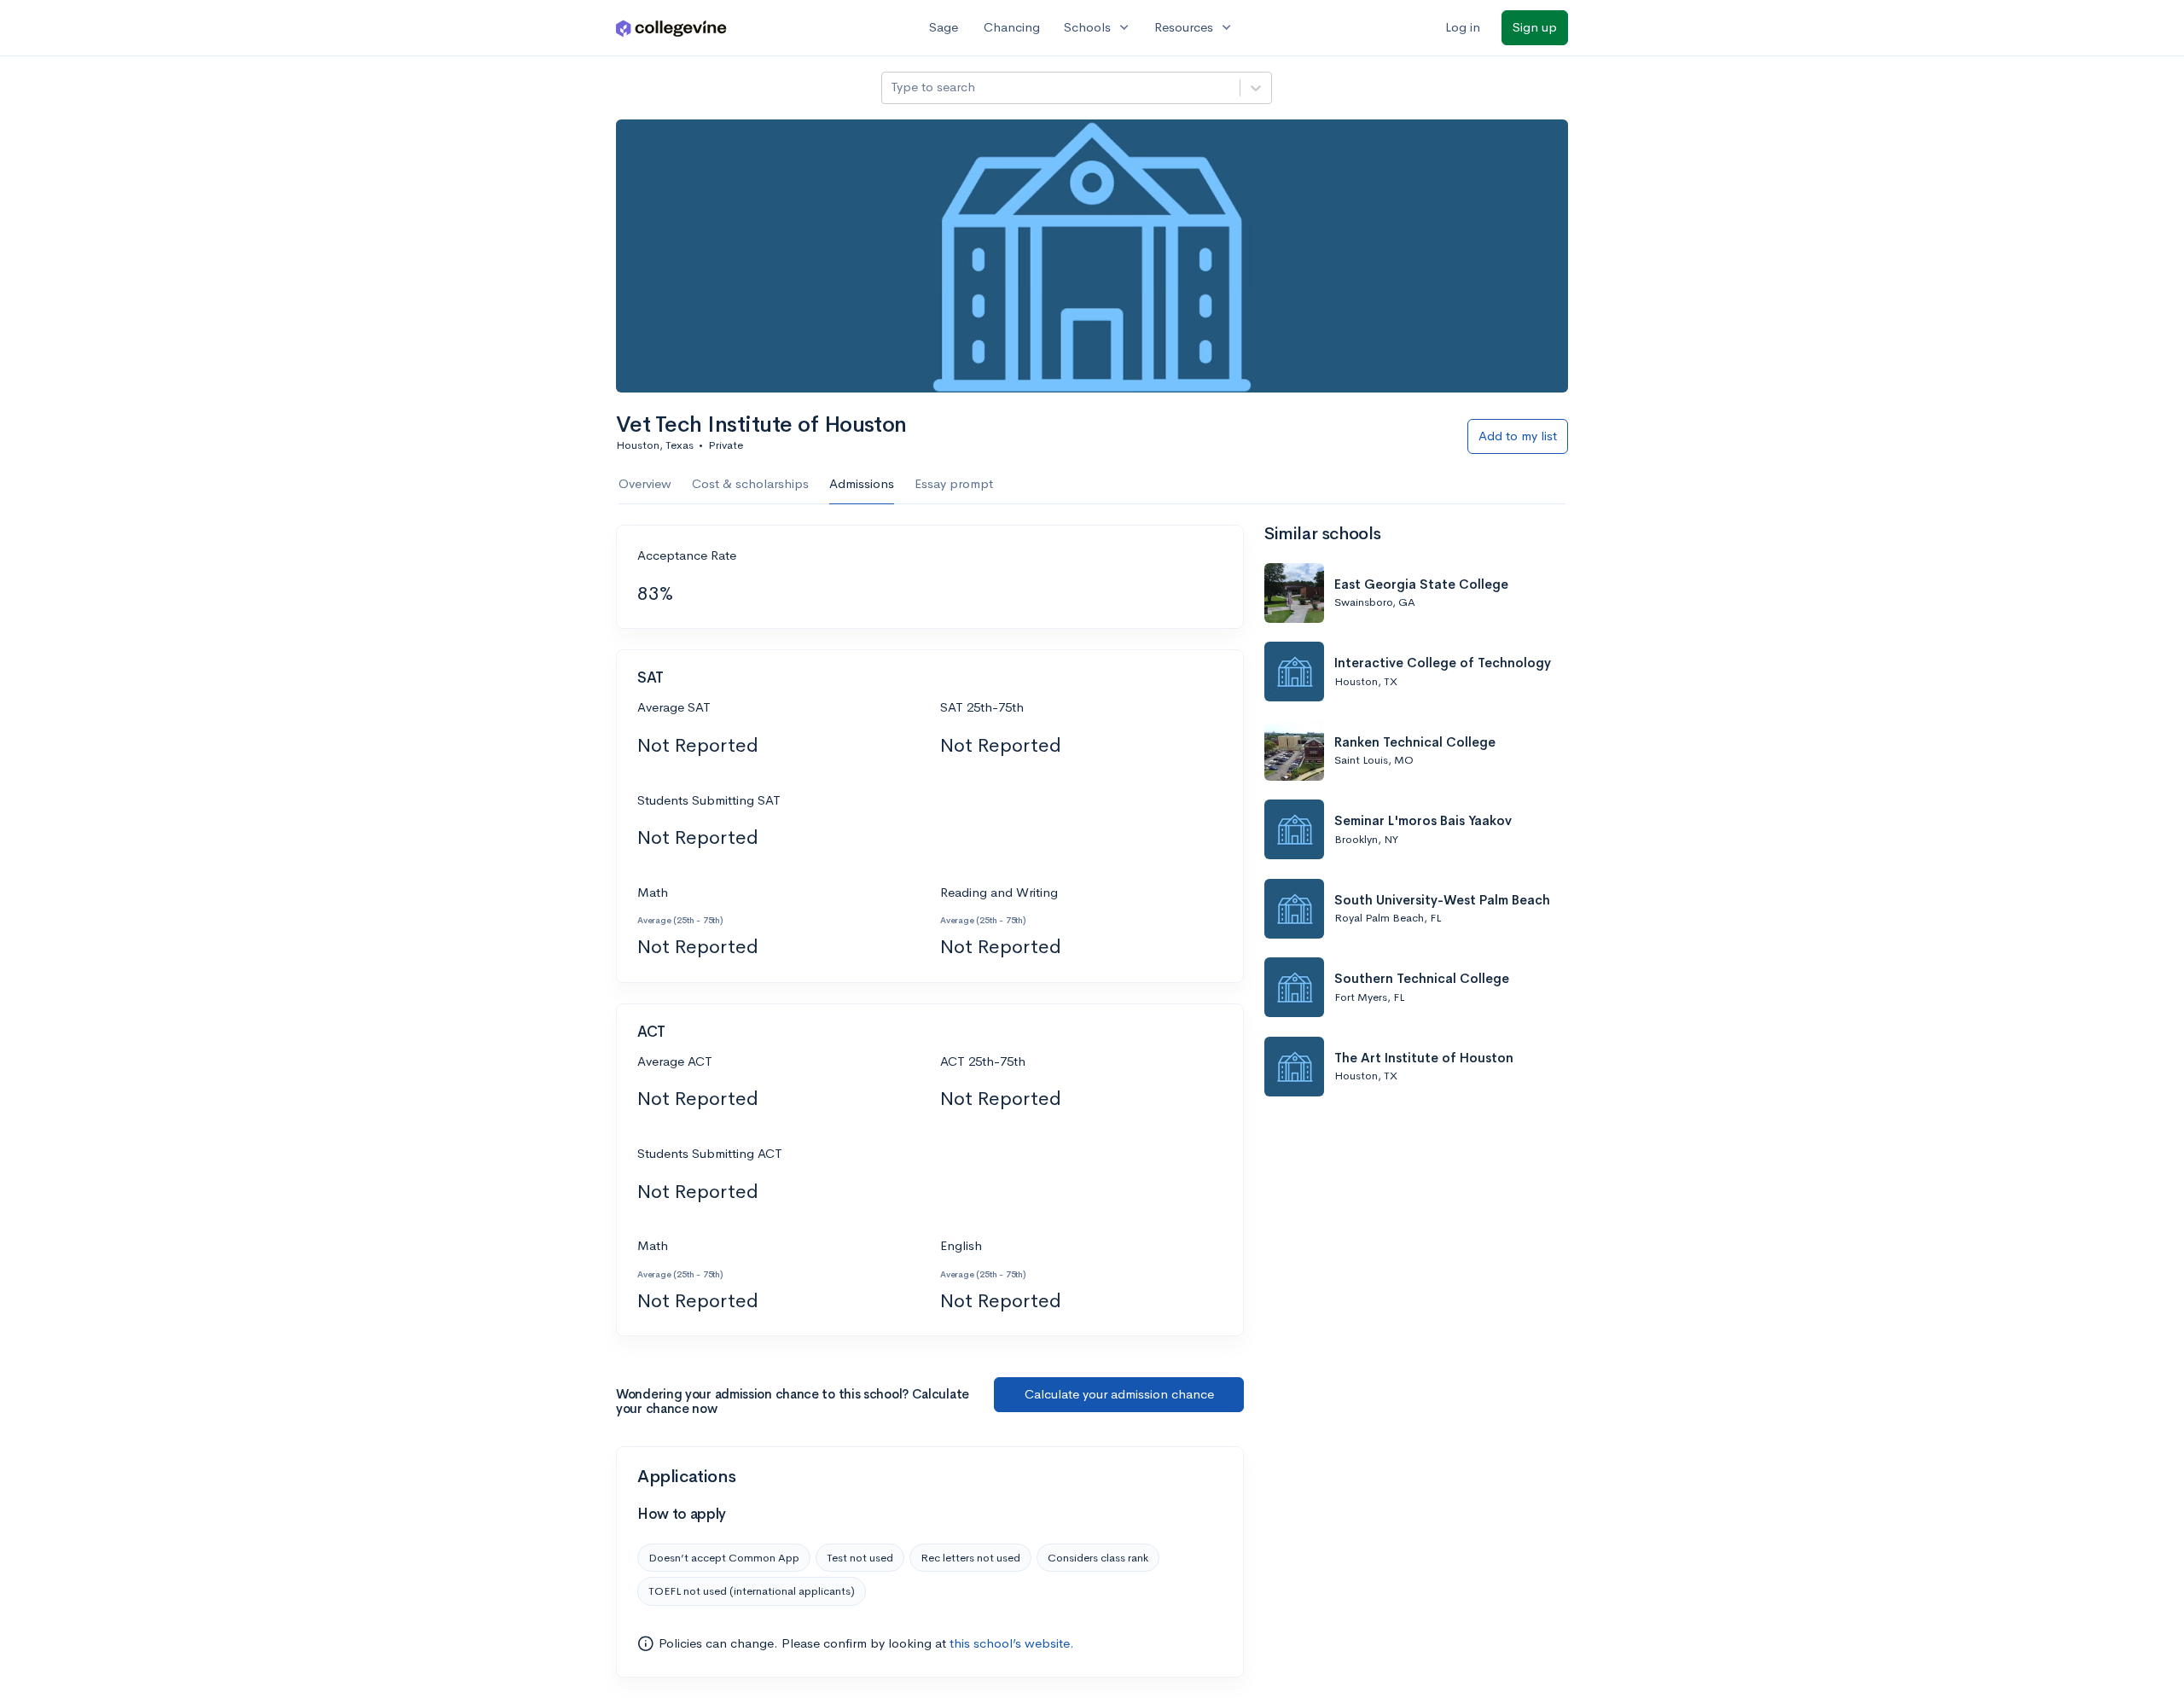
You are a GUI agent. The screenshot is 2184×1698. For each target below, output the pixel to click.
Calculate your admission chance (1119, 1394)
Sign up (1535, 27)
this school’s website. (1012, 1643)
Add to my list (1518, 436)
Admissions (862, 483)
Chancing (1012, 27)
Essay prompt (954, 483)
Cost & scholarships (750, 483)
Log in (1463, 27)
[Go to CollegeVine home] (671, 28)
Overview (645, 483)
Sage (944, 27)
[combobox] (892, 87)
